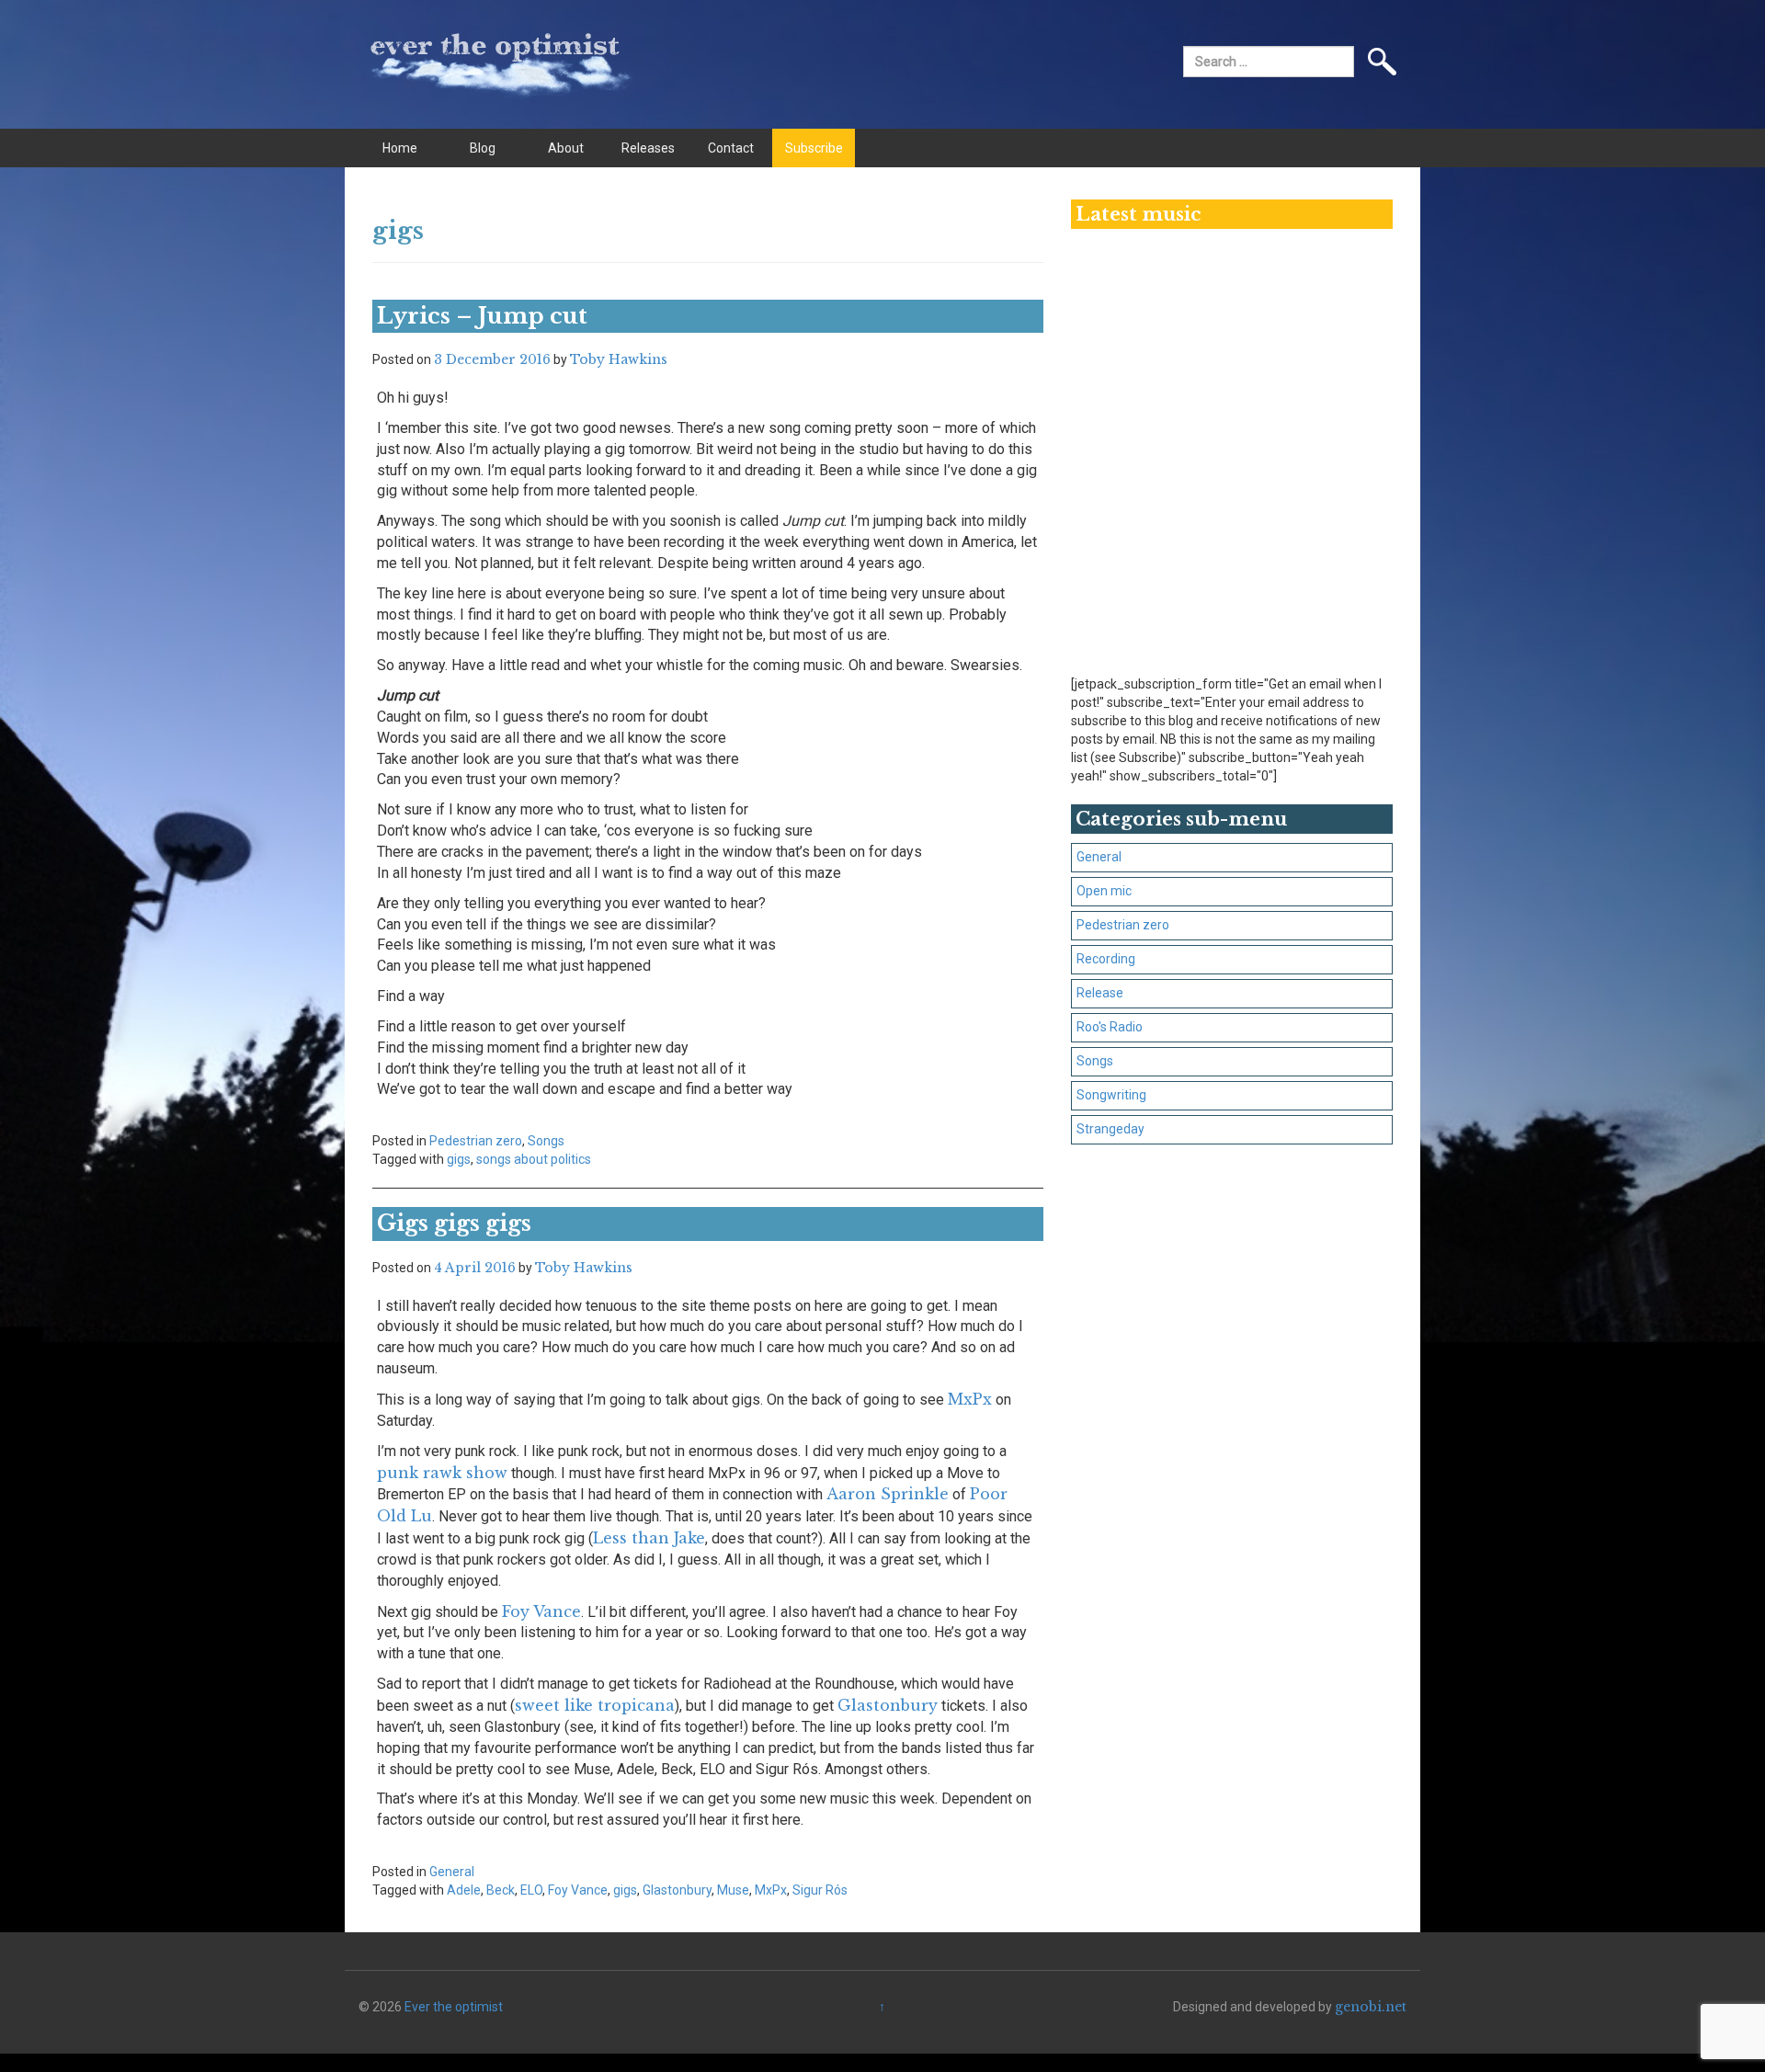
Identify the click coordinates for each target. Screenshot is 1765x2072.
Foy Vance (541, 1611)
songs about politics (534, 1159)
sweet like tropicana (595, 1705)
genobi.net (1371, 2007)
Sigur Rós (820, 1890)
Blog (483, 148)
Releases (648, 148)
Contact (731, 148)
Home (400, 148)
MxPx (970, 1399)
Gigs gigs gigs (454, 1223)
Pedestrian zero (476, 1141)
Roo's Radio (1110, 1027)
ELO (531, 1890)
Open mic (1104, 891)
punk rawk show (442, 1473)
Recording (1106, 959)
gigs (459, 1159)
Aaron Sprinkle (888, 1494)
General (452, 1872)
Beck (501, 1890)
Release (1100, 993)
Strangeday (1110, 1129)
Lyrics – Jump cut (482, 316)
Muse (733, 1890)
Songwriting (1111, 1095)
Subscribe (814, 148)
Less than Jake (649, 1538)
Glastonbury (888, 1705)
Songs (546, 1141)
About (566, 148)
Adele (464, 1890)
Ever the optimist (454, 2007)
